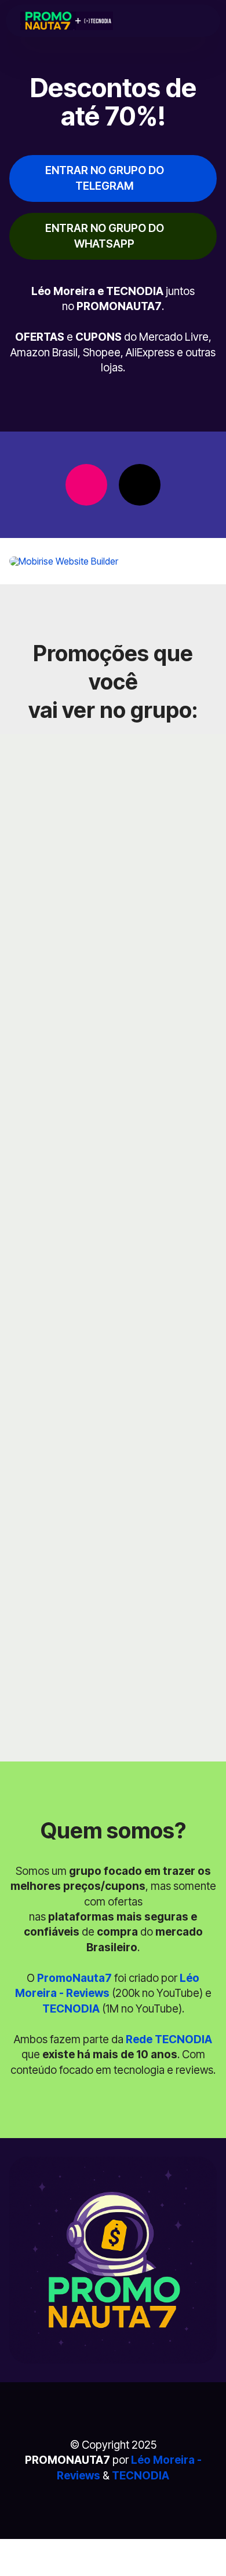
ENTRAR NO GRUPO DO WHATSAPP (105, 236)
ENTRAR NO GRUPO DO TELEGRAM (105, 178)
